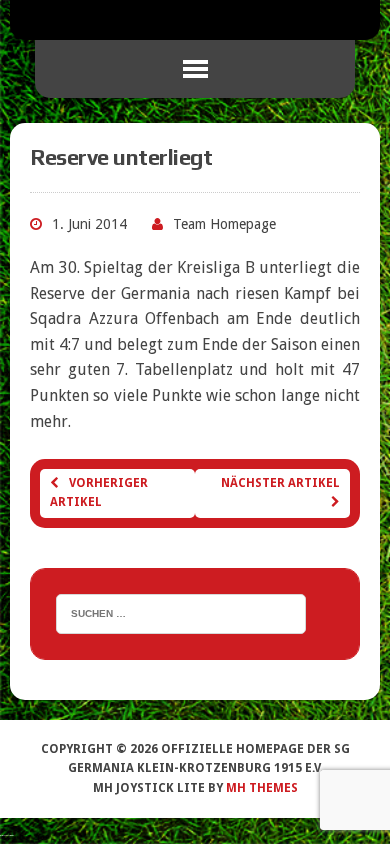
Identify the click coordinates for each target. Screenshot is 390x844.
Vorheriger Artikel (99, 492)
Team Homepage (224, 224)
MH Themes (262, 788)
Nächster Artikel (280, 483)
